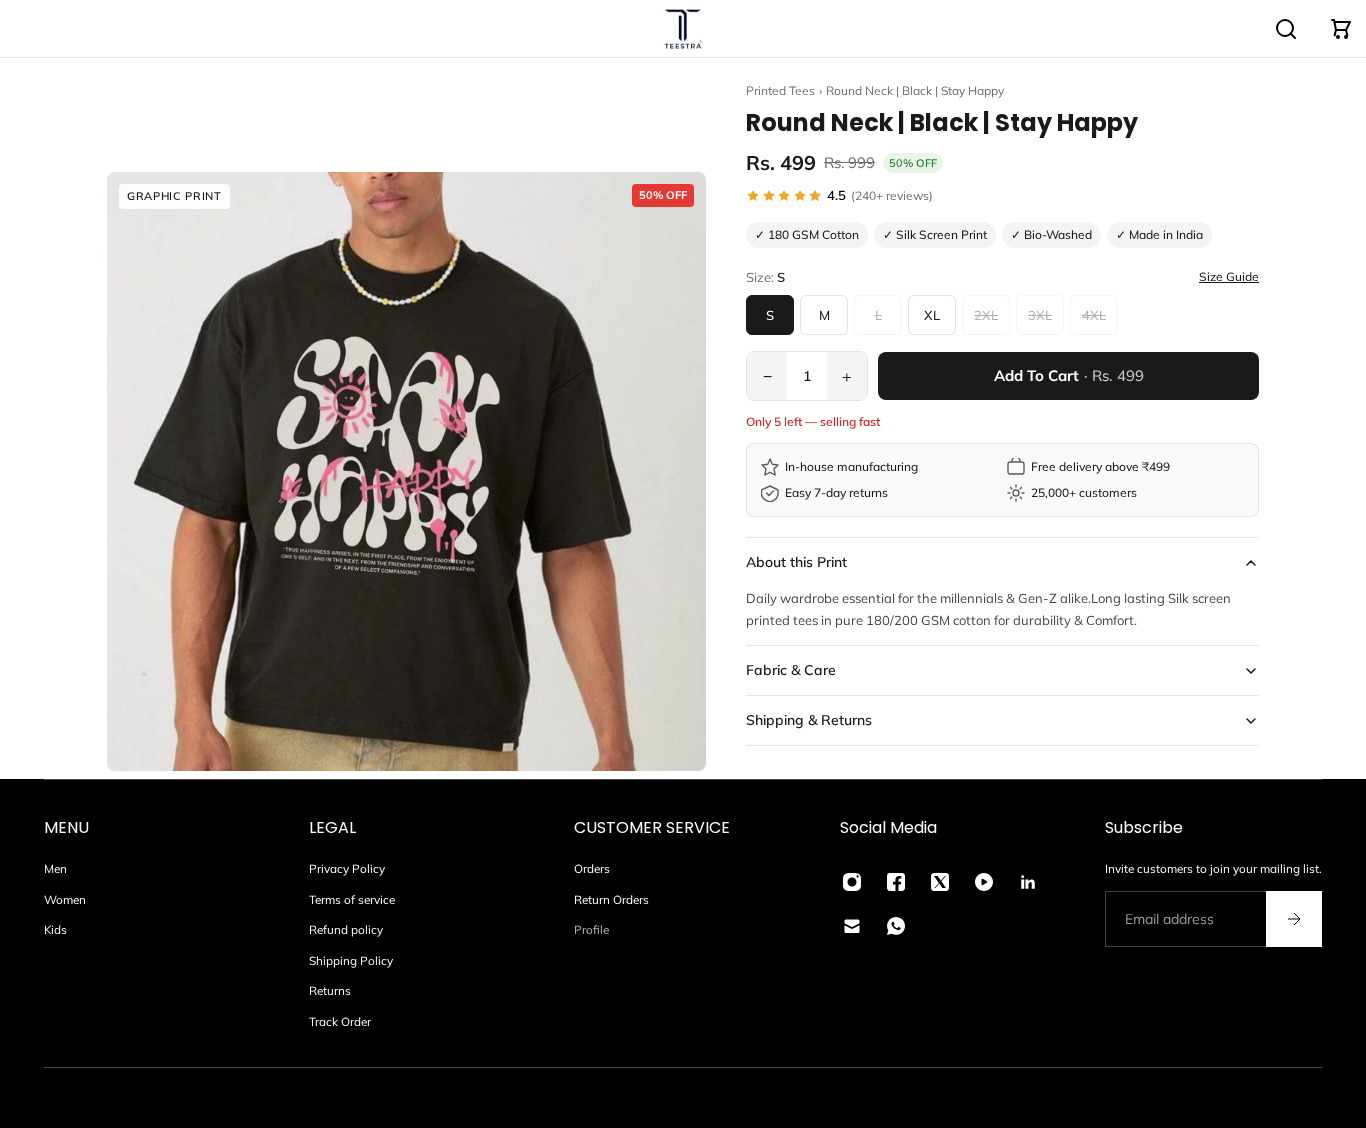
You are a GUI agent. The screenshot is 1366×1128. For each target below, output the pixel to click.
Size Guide (1229, 277)
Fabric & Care (791, 670)
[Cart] (1341, 29)
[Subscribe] (1294, 919)
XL (932, 315)
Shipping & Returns (809, 720)
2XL (986, 315)
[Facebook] (896, 882)
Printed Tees (780, 90)
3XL (1040, 315)
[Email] (852, 926)
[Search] (1286, 29)
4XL (1094, 315)
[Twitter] (940, 882)
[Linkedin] (1028, 882)
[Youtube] (984, 882)
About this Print (796, 562)
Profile (591, 929)
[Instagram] (852, 882)
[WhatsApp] (896, 926)
